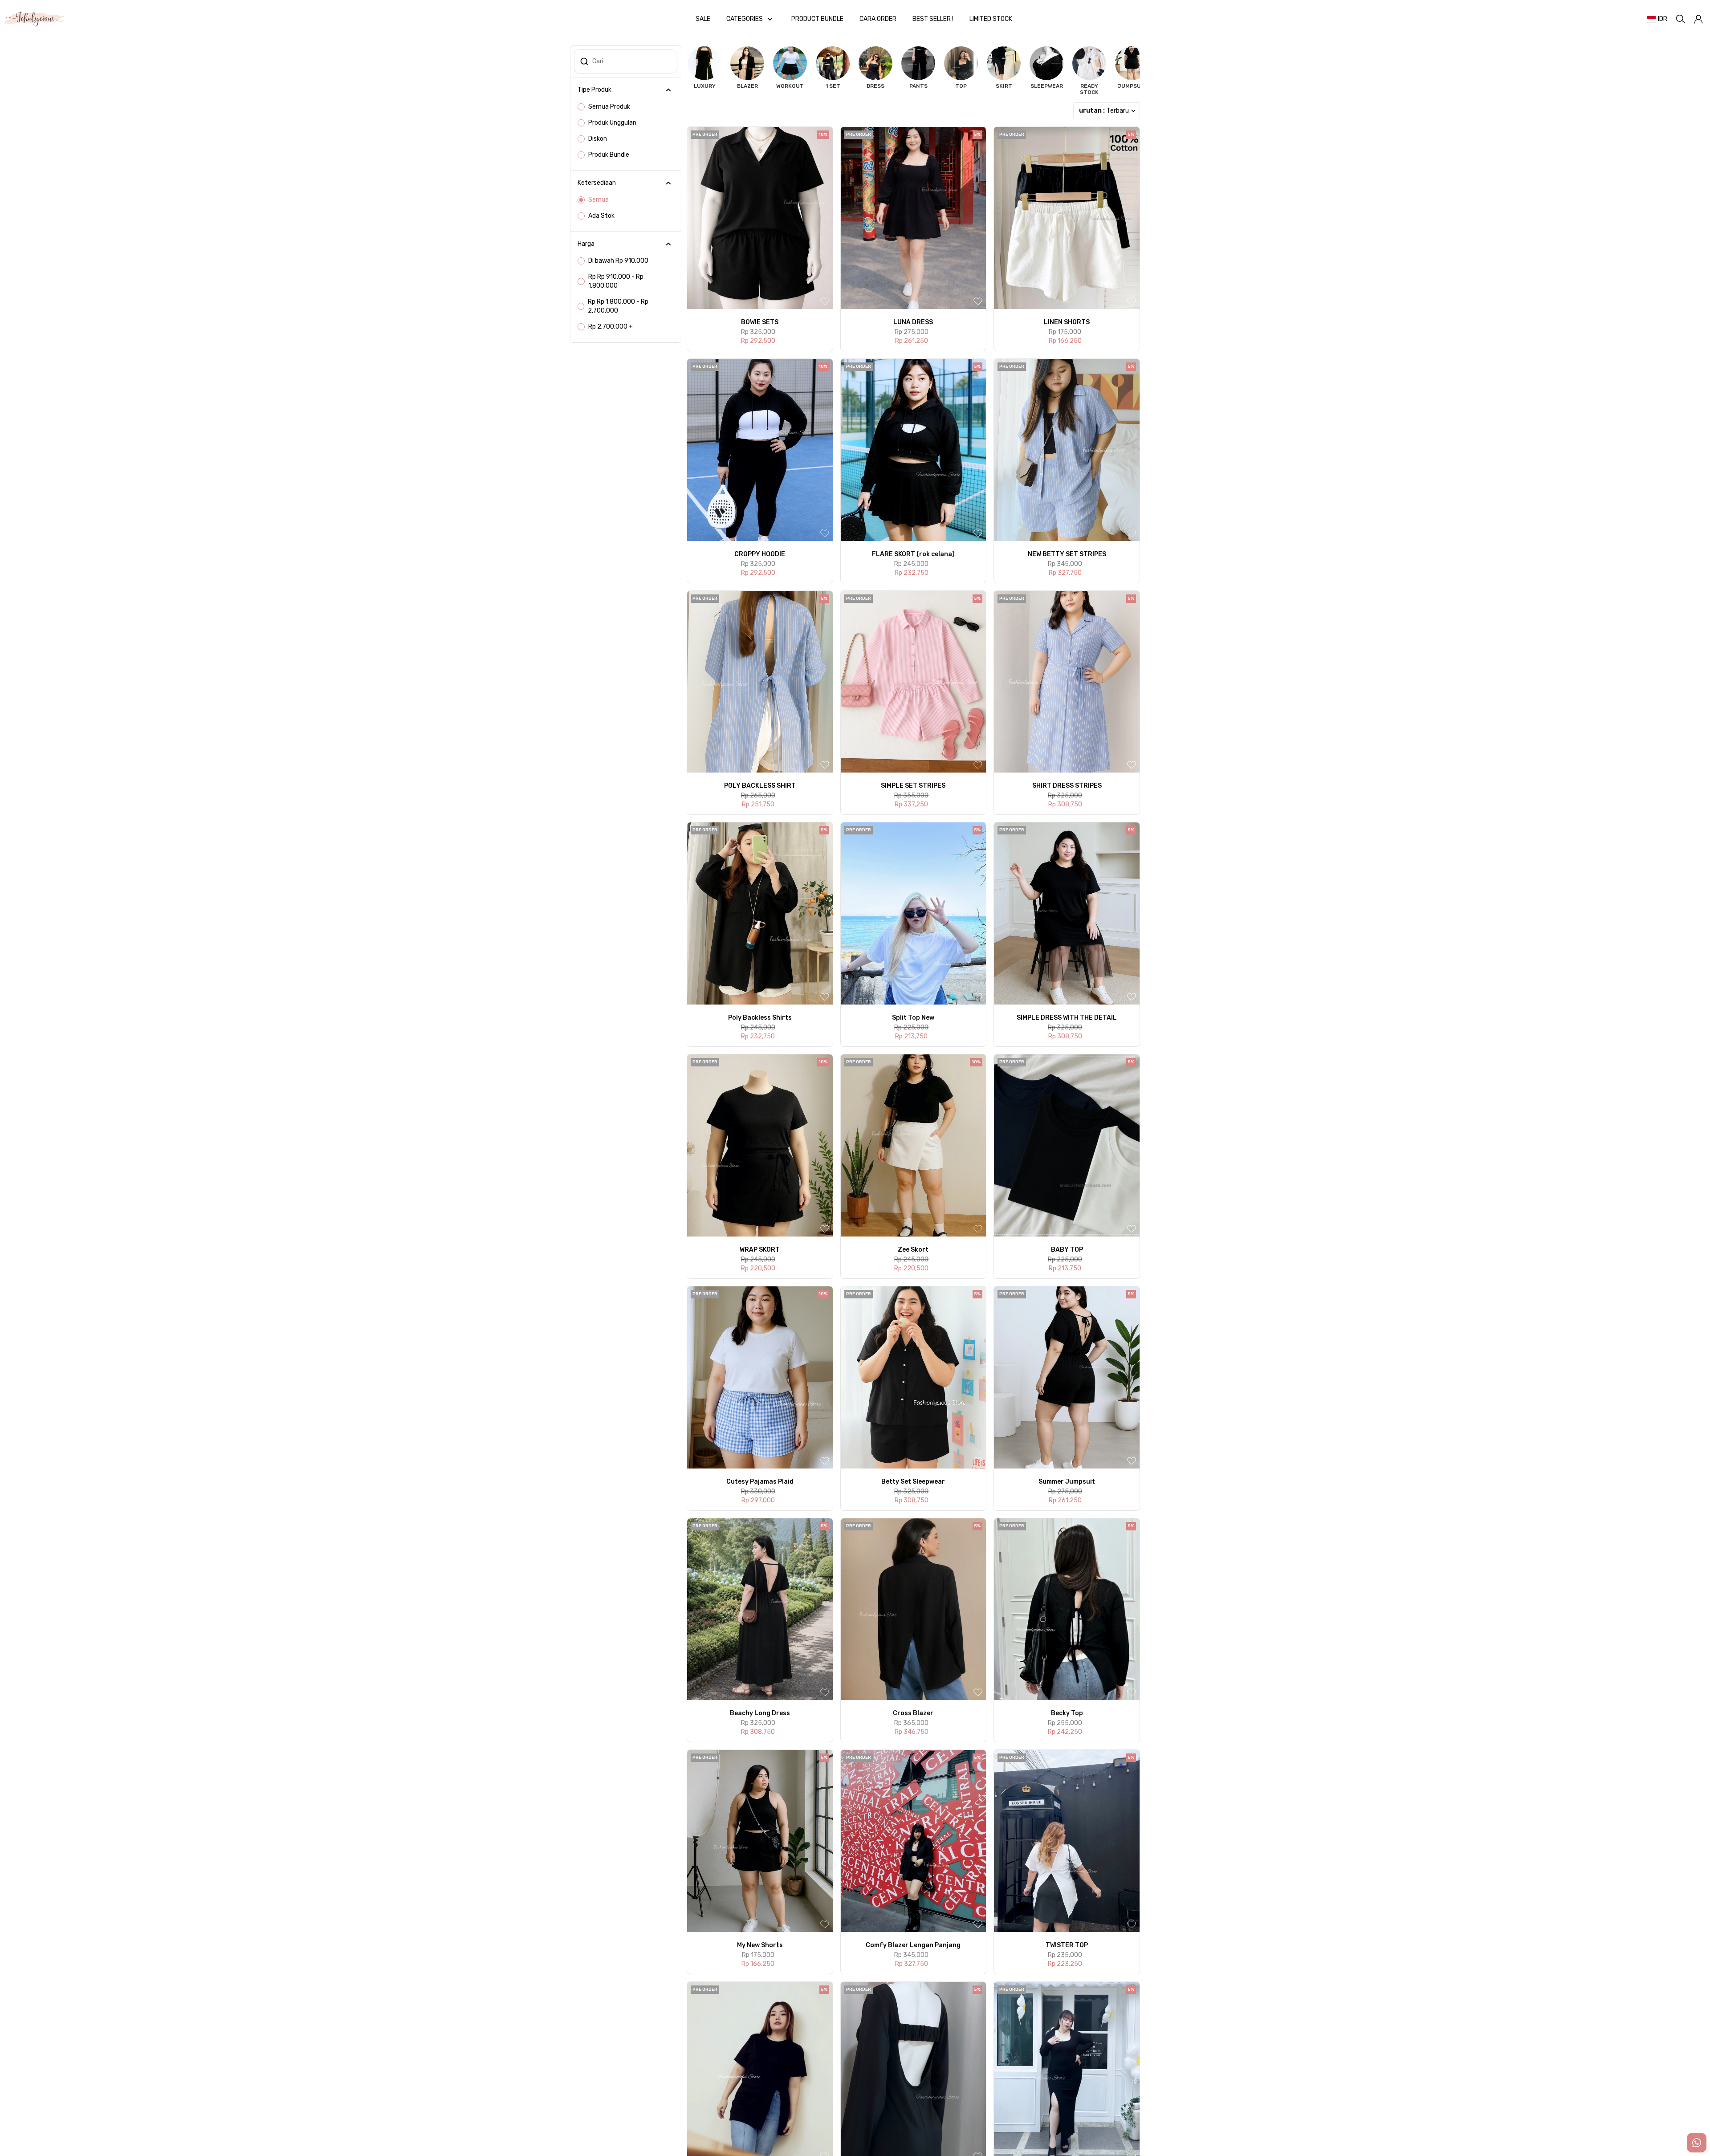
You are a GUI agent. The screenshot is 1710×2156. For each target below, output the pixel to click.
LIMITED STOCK (991, 19)
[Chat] (1697, 2143)
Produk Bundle (609, 155)
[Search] (1681, 19)
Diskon (598, 139)
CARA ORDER (878, 19)
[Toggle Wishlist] (825, 301)
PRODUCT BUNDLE (817, 19)
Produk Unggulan (612, 123)
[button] (1698, 19)
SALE (703, 19)
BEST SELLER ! (933, 19)
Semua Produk (609, 107)
